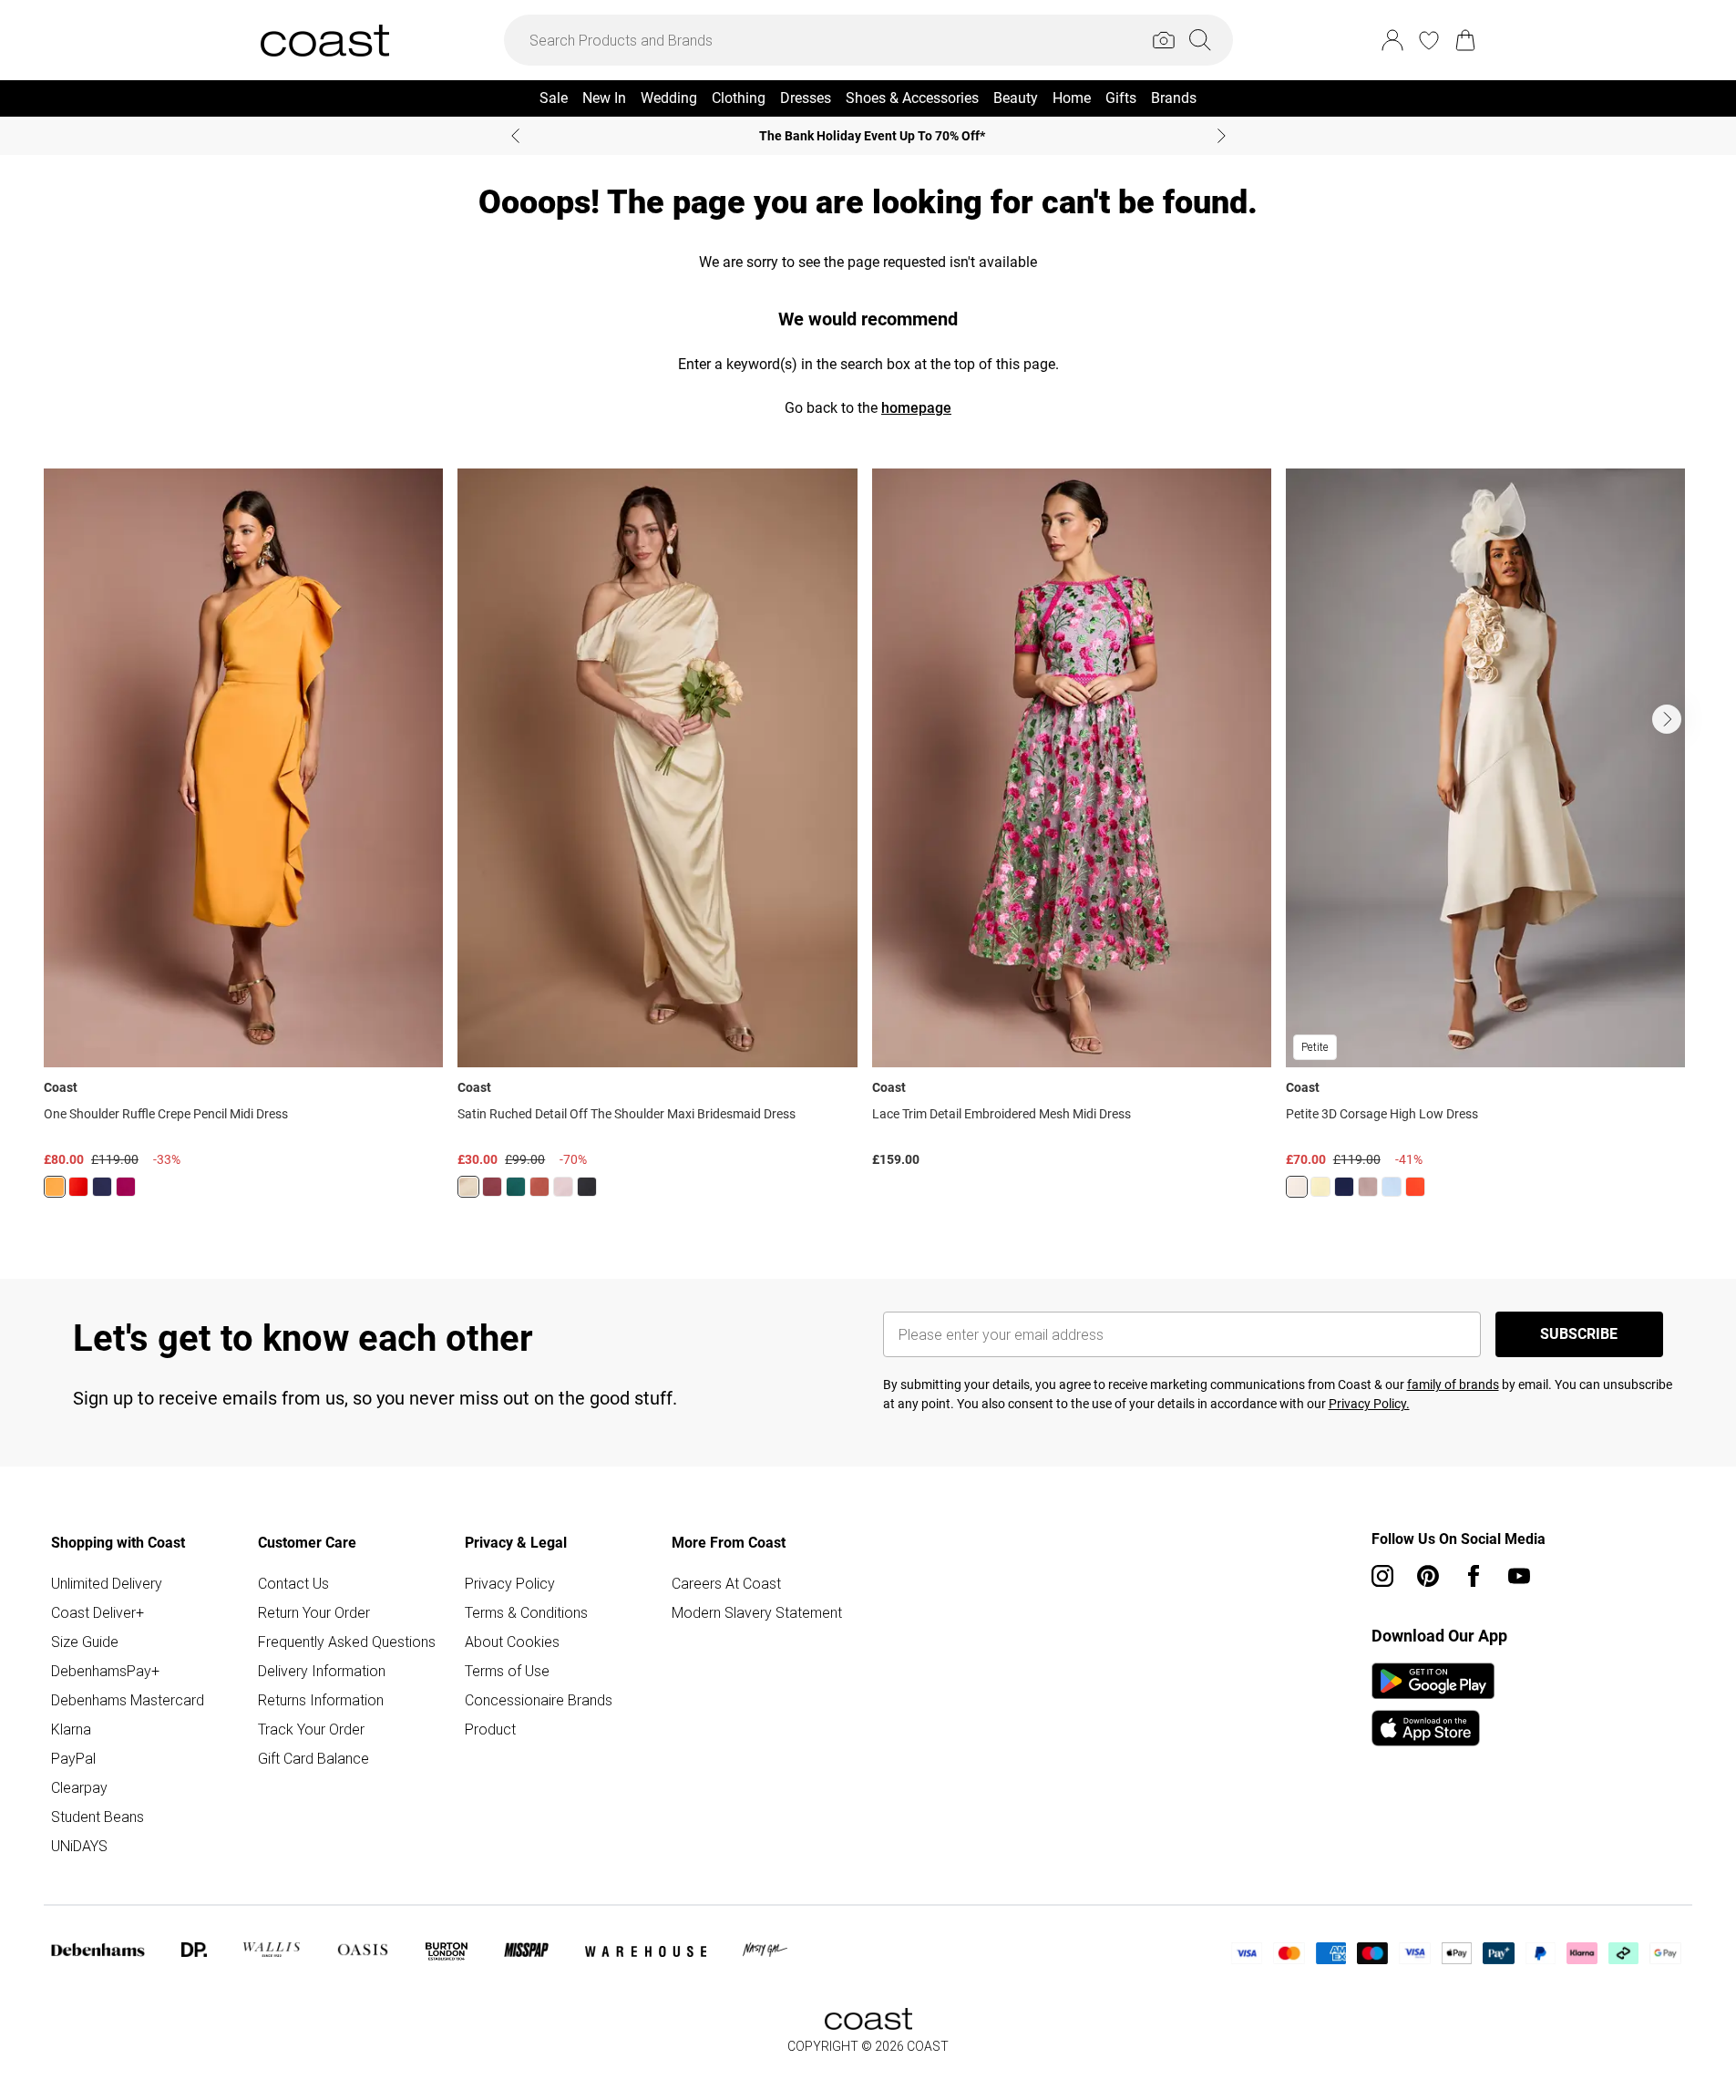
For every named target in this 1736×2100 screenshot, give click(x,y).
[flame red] (78, 1187)
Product (490, 1729)
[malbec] (492, 1187)
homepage (916, 408)
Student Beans (98, 1817)
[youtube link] (1519, 1576)
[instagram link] (1382, 1576)
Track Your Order (311, 1729)
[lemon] (468, 1187)
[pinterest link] (1428, 1576)
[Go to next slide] (1667, 719)
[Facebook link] (1474, 1576)
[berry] (126, 1187)
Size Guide (85, 1642)
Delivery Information (322, 1671)
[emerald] (516, 1187)
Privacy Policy (510, 1583)
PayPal (73, 1758)
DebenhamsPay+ (105, 1671)
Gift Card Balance (313, 1758)
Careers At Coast (726, 1583)
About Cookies (512, 1642)
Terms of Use (507, 1671)
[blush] (563, 1187)
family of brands (1453, 1385)
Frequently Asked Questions (347, 1642)
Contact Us (293, 1583)
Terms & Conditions (526, 1612)
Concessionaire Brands (539, 1700)
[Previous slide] (515, 136)
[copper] (539, 1187)
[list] (868, 844)
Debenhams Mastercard (128, 1700)
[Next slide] (1222, 136)
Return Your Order (314, 1612)
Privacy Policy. (1369, 1404)
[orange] (55, 1187)
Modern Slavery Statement (757, 1612)
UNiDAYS (79, 1846)
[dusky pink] (1368, 1187)
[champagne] (1297, 1187)
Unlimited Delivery (107, 1583)
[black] (587, 1187)
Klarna (71, 1729)
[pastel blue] (1392, 1187)
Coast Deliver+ (98, 1612)
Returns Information (321, 1700)
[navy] (102, 1187)
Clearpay (79, 1787)
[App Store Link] (1433, 1704)
